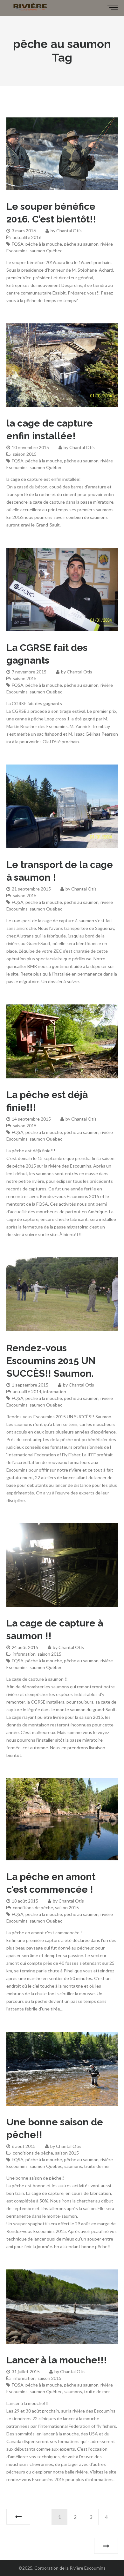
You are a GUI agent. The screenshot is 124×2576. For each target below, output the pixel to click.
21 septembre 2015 (31, 889)
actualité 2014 (27, 1391)
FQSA (18, 244)
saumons (73, 2166)
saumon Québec (46, 251)
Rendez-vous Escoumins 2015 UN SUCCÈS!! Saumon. (51, 1361)
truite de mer (97, 2166)
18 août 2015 (25, 1901)
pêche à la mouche (44, 244)
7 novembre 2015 (29, 672)
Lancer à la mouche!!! (57, 2360)
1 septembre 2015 (30, 1385)
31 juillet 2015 (26, 2371)
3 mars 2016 (24, 231)
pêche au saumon (81, 244)
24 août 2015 (25, 1647)
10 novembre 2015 (30, 447)
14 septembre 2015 (31, 1119)
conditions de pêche (33, 1907)
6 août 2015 (24, 2146)
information (55, 1391)
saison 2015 (25, 454)
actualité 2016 (27, 237)
